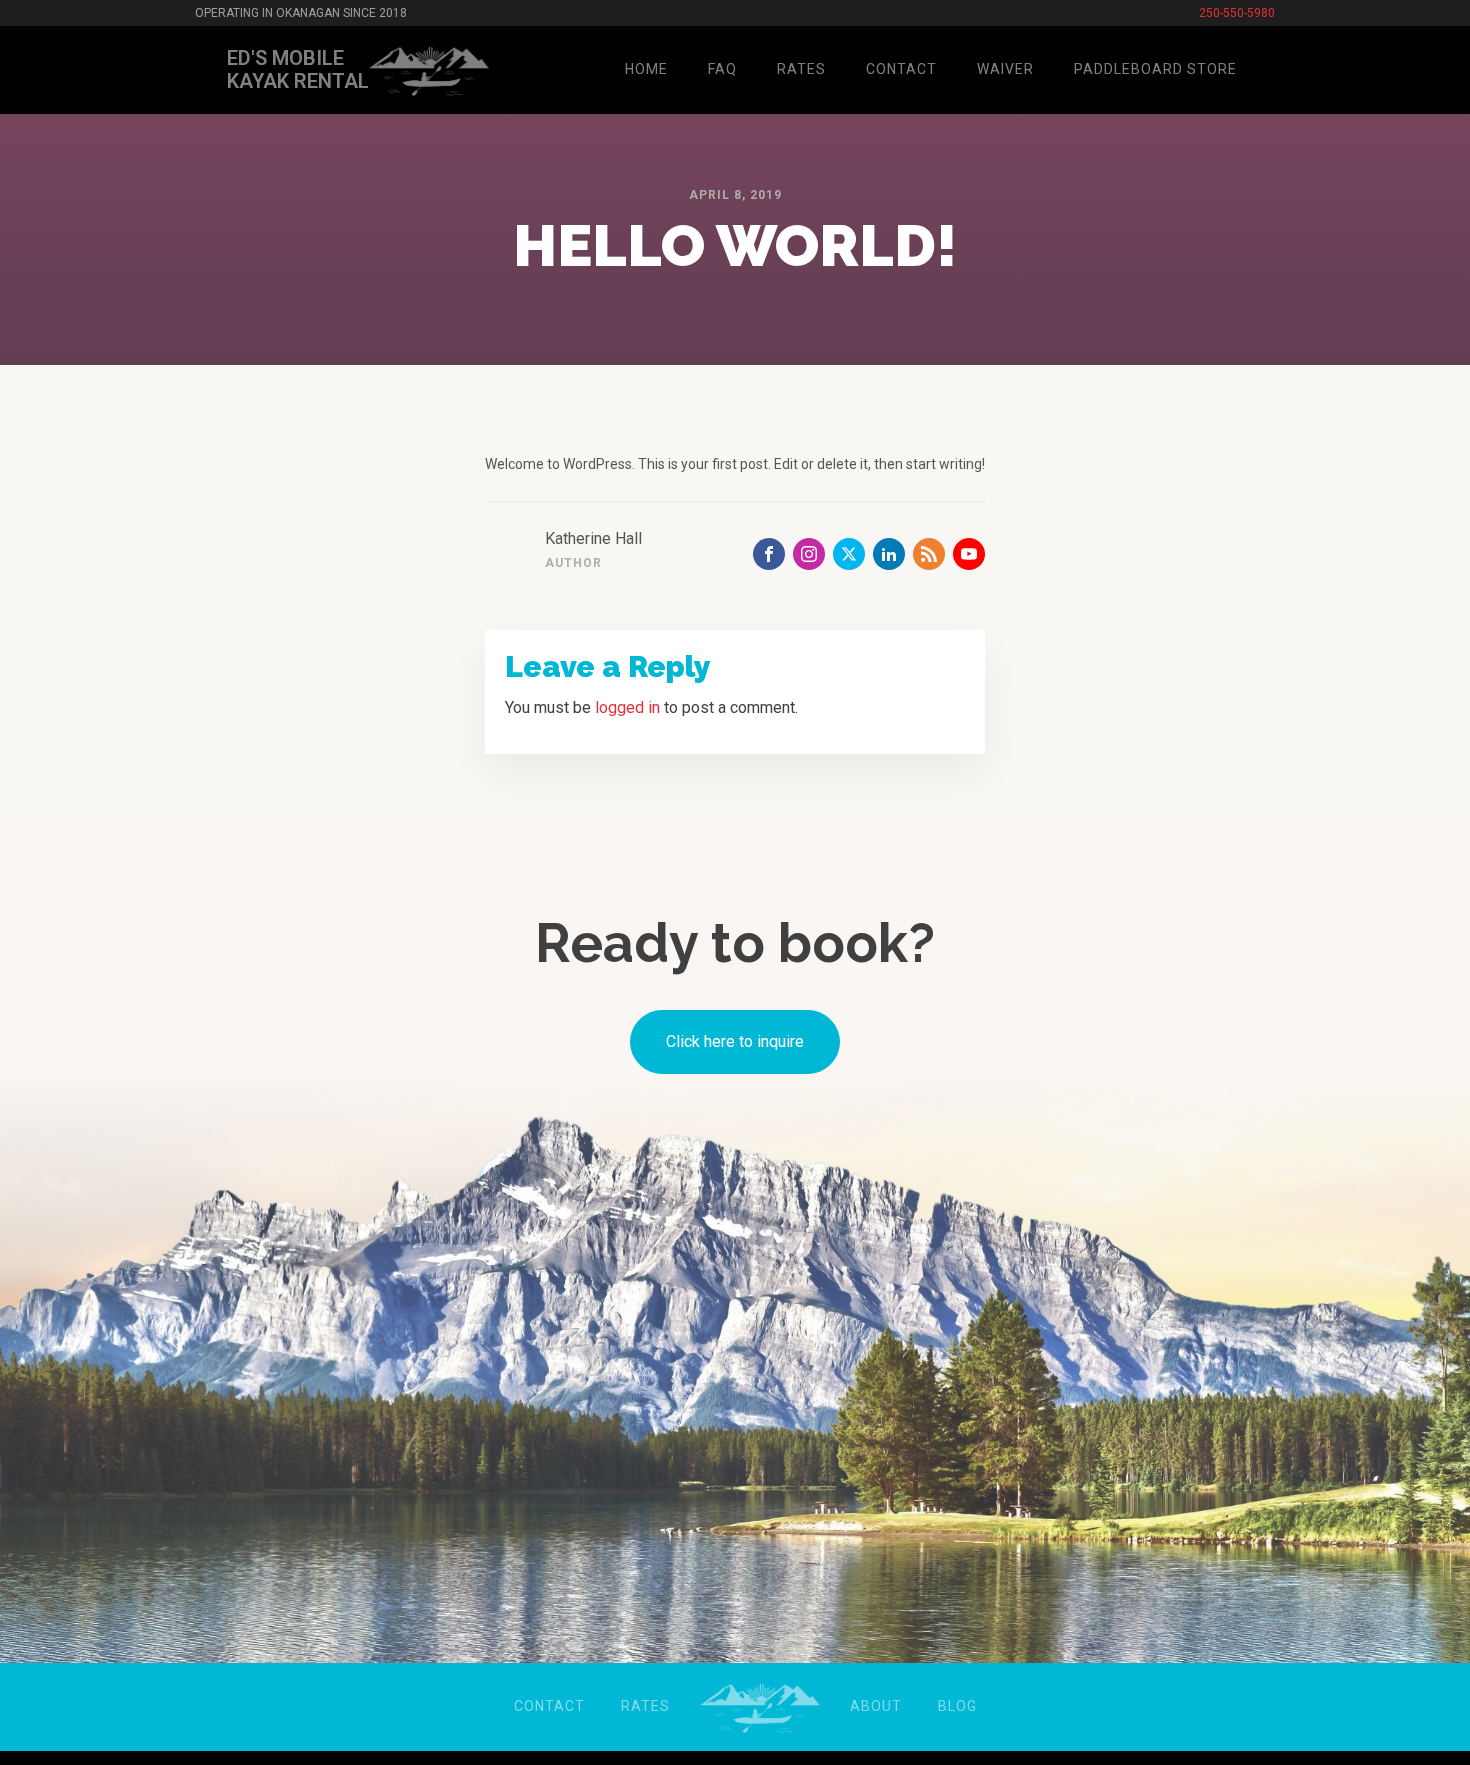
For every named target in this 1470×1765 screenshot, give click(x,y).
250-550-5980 (1237, 13)
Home (646, 69)
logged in (627, 707)
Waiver (1005, 69)
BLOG (957, 1706)
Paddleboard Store (1155, 69)
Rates (801, 69)
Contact (901, 69)
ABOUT (876, 1706)
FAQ (722, 69)
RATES (645, 1706)
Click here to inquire (735, 1041)
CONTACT (549, 1706)
